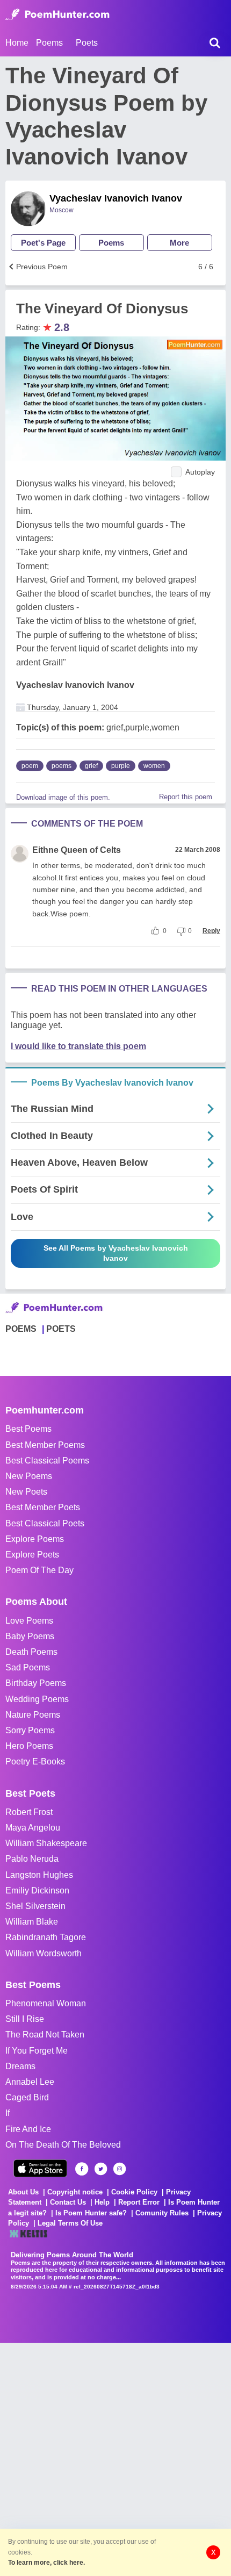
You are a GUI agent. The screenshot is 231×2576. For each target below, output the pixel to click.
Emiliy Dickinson (37, 1890)
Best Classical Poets (45, 1523)
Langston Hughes (39, 1875)
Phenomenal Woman (46, 2003)
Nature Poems (33, 1715)
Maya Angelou (33, 1828)
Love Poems (29, 1621)
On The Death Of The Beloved (63, 2145)
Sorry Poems (30, 1730)
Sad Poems (28, 1667)
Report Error (139, 2202)
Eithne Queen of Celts (77, 850)
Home (17, 43)
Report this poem (186, 797)
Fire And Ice (28, 2129)
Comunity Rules (162, 2213)
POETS (61, 1329)
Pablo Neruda (32, 1859)
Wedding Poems (37, 1699)
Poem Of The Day (39, 1570)
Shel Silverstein (35, 1906)
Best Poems (28, 1429)
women (154, 766)
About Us (23, 2192)
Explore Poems (35, 1539)
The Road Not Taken (45, 2035)
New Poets (26, 1492)
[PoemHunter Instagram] (120, 2169)
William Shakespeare (46, 1843)
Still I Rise (25, 2019)
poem (30, 766)
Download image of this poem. (63, 797)
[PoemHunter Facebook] (82, 2169)
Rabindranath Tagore (46, 1937)
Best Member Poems (45, 1445)
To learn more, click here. (46, 2563)
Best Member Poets (43, 1507)
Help (102, 2202)
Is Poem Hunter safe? (91, 2213)
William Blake (32, 1922)
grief (91, 766)
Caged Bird (27, 2097)
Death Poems (31, 1652)
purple (121, 766)
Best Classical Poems (47, 1461)
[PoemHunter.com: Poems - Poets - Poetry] (57, 15)
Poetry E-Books (35, 1761)
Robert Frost (29, 1812)
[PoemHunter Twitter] (101, 2169)
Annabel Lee (30, 2082)
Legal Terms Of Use (70, 2223)
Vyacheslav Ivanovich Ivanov (116, 198)
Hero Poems (29, 1746)
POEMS (21, 1329)
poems (62, 766)
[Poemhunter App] (40, 2168)
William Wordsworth (44, 1953)
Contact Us (68, 2202)
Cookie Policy (134, 2192)
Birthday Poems (36, 1683)
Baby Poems (30, 1636)
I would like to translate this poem (78, 1046)
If (8, 2113)
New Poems (29, 1476)
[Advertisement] (115, 2458)
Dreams (20, 2066)
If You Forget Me (37, 2051)
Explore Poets (32, 1555)
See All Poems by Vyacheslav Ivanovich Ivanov (116, 1253)
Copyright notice (75, 2192)
